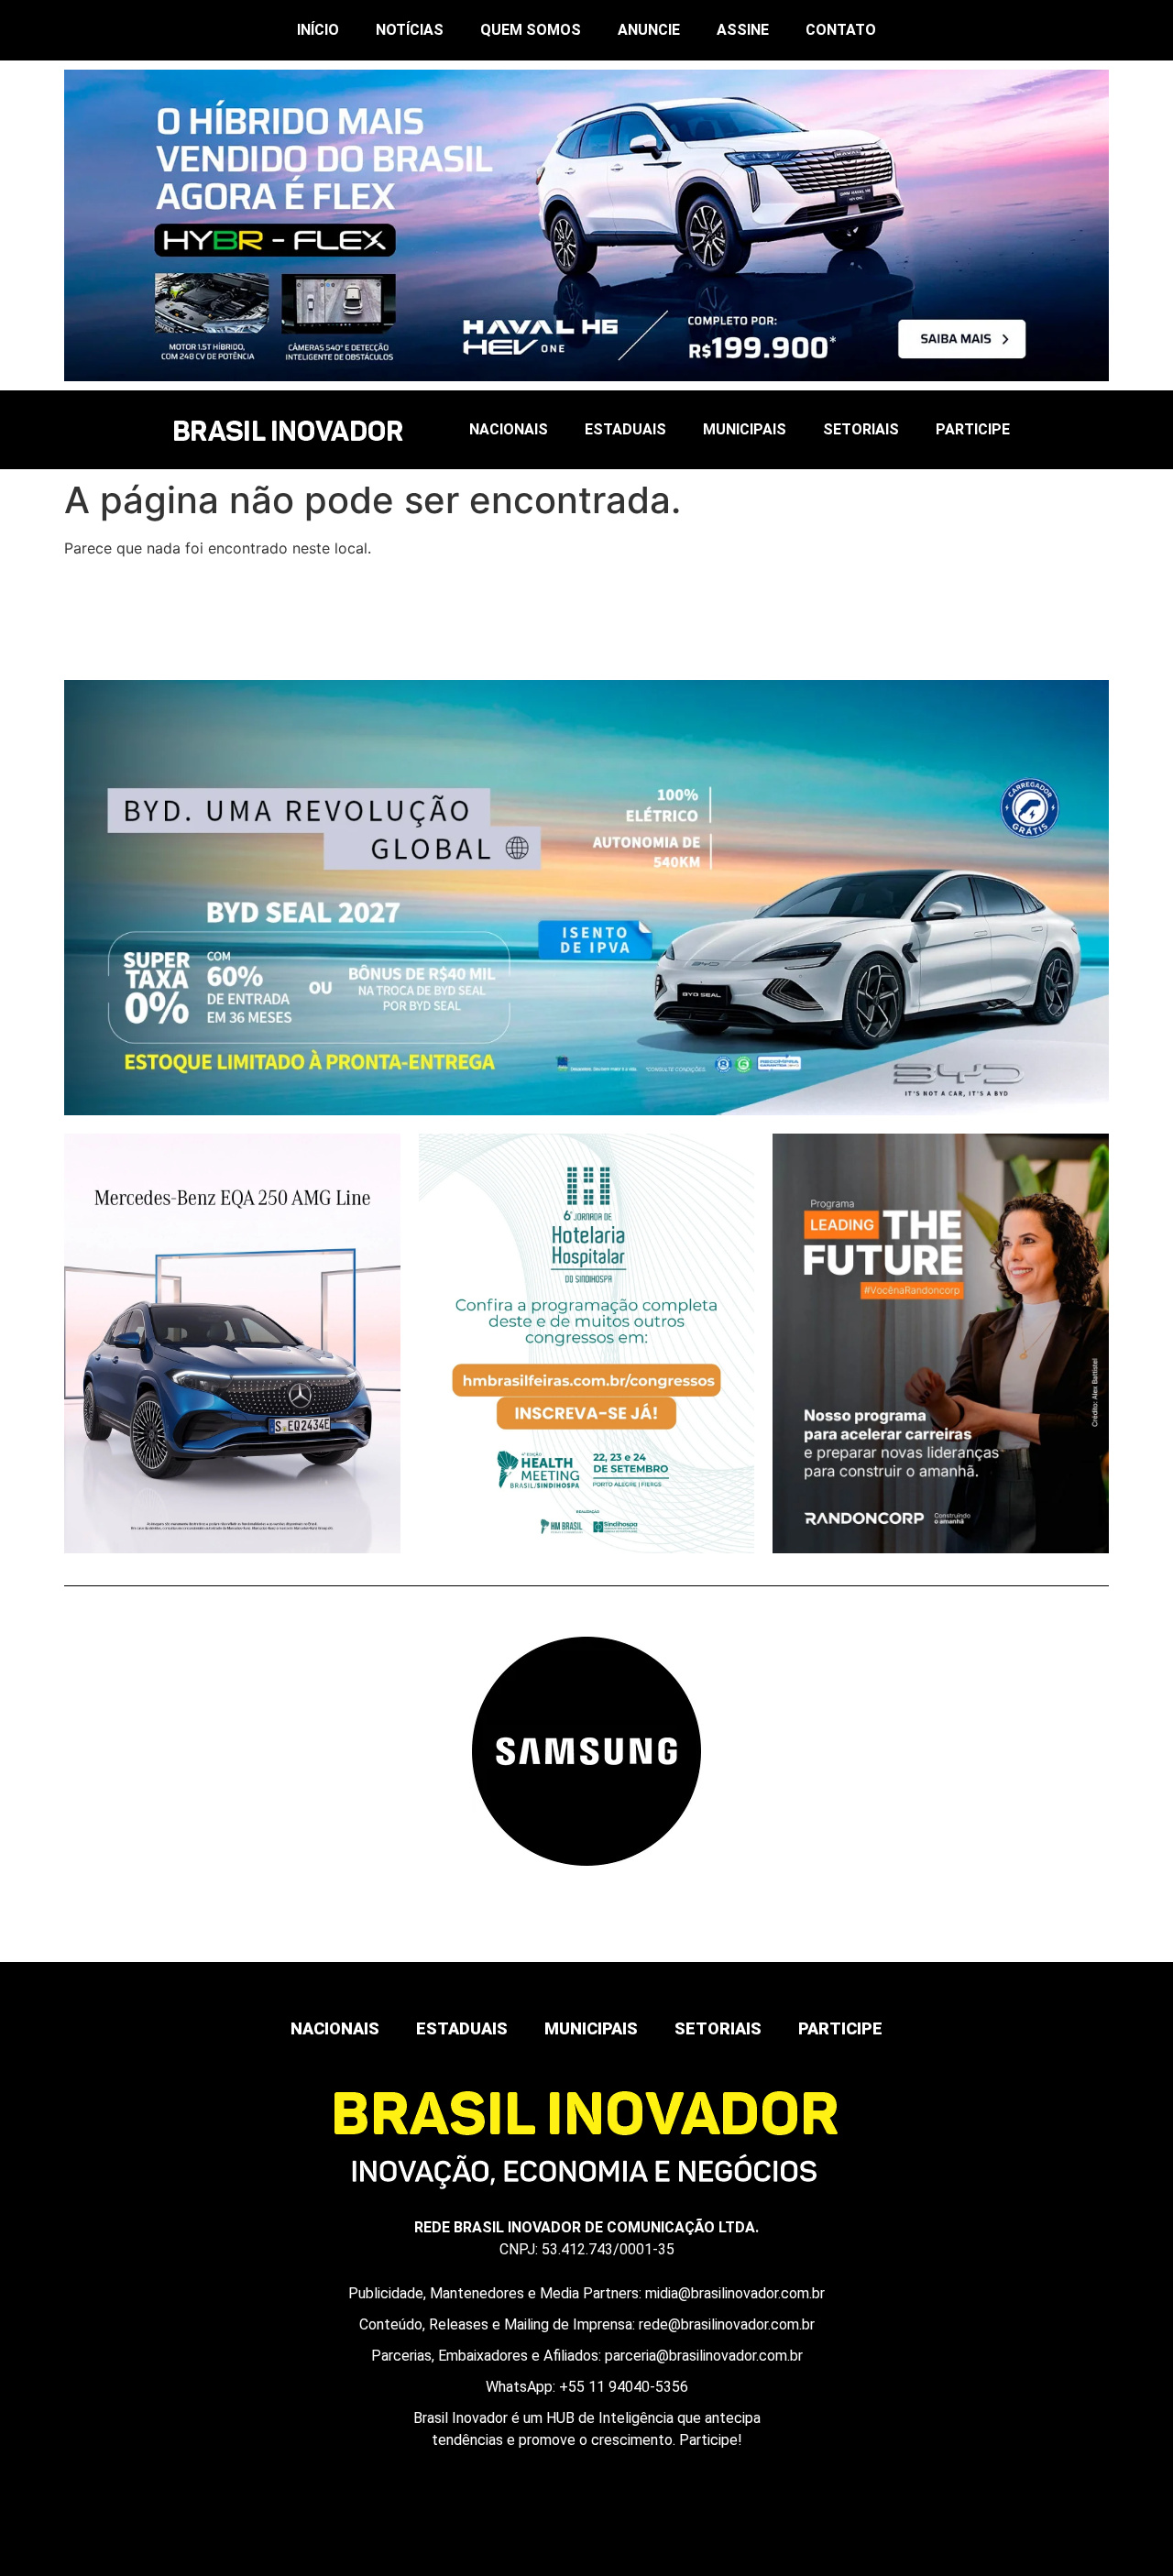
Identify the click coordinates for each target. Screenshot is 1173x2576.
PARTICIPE (973, 429)
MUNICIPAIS (745, 429)
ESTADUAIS (625, 429)
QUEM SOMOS (531, 30)
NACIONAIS (509, 429)
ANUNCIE (649, 30)
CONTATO (841, 30)
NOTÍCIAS (410, 30)
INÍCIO (318, 30)
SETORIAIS (861, 429)
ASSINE (743, 30)
